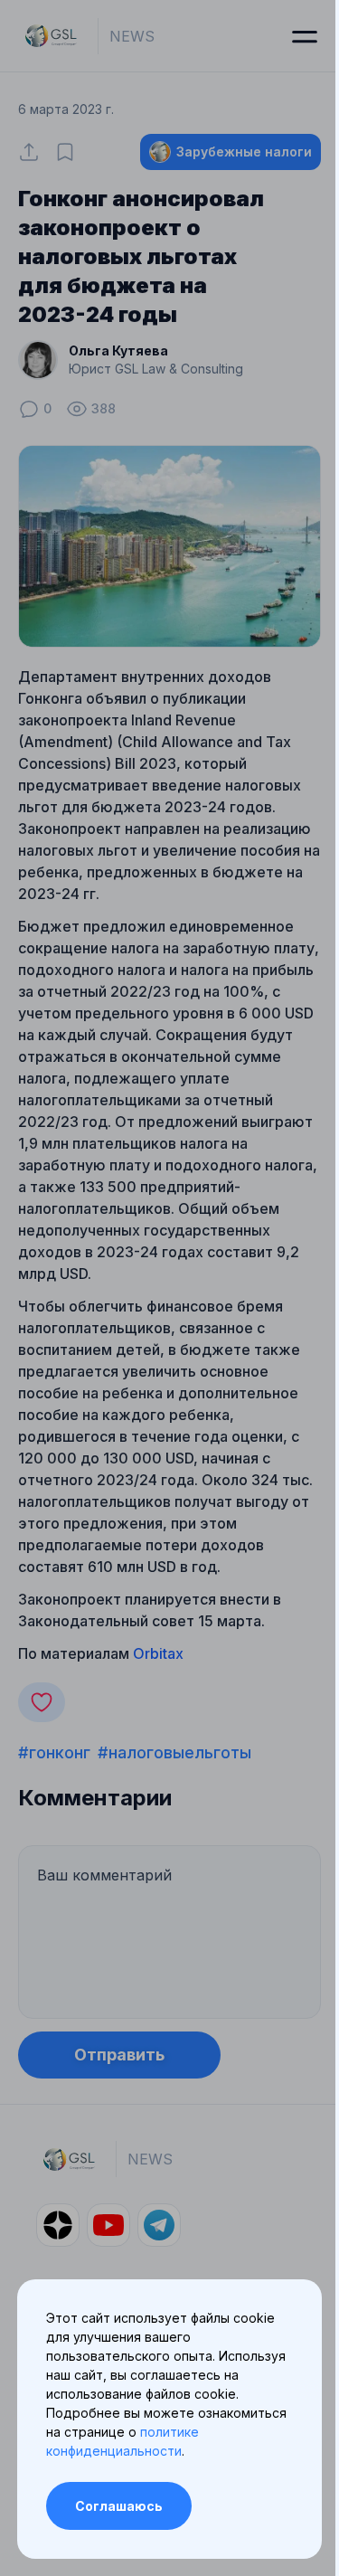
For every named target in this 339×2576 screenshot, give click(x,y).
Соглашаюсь (119, 2506)
